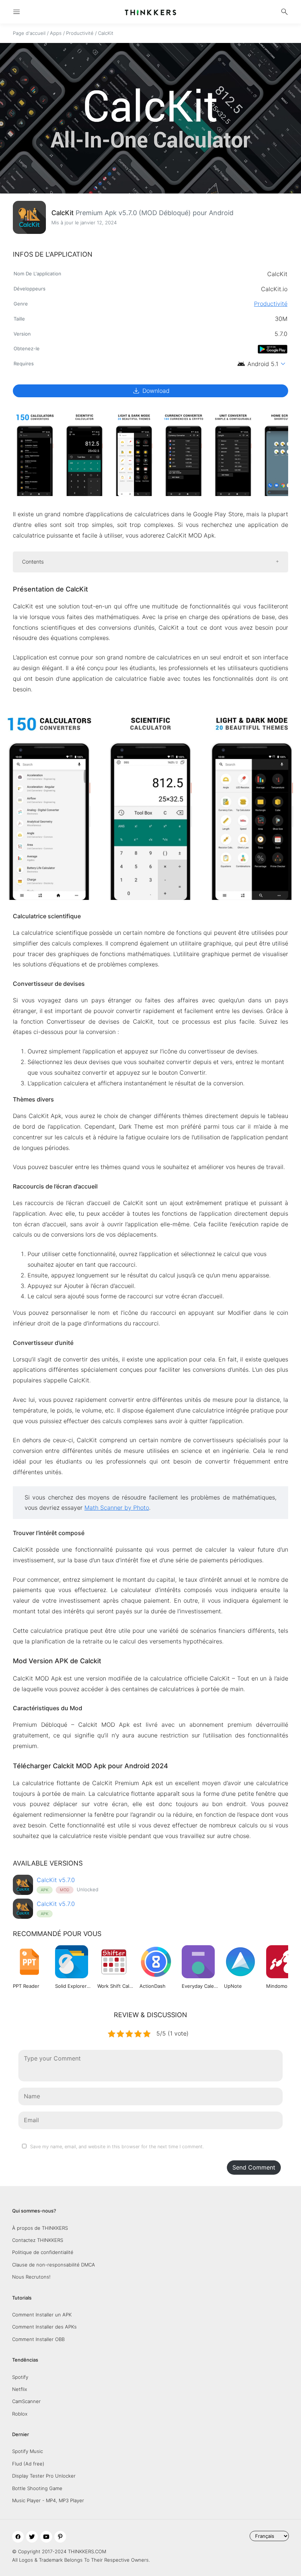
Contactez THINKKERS (38, 2240)
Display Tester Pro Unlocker (44, 2476)
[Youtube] (46, 2537)
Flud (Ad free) (28, 2464)
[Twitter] (32, 2537)
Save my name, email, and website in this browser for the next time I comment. (117, 2147)
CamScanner (26, 2401)
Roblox (20, 2414)
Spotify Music (28, 2451)
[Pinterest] (60, 2537)
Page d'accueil (29, 33)
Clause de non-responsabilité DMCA (54, 2265)
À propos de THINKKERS (40, 2228)
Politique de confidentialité (43, 2252)
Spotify (20, 2377)
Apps (56, 33)
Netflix (20, 2389)
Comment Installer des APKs (44, 2327)
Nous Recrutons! (31, 2277)
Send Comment (254, 2167)
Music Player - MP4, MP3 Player (48, 2500)
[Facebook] (18, 2537)
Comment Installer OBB (38, 2339)
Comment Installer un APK (42, 2315)
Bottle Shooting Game (37, 2488)
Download (151, 391)
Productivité (80, 33)
